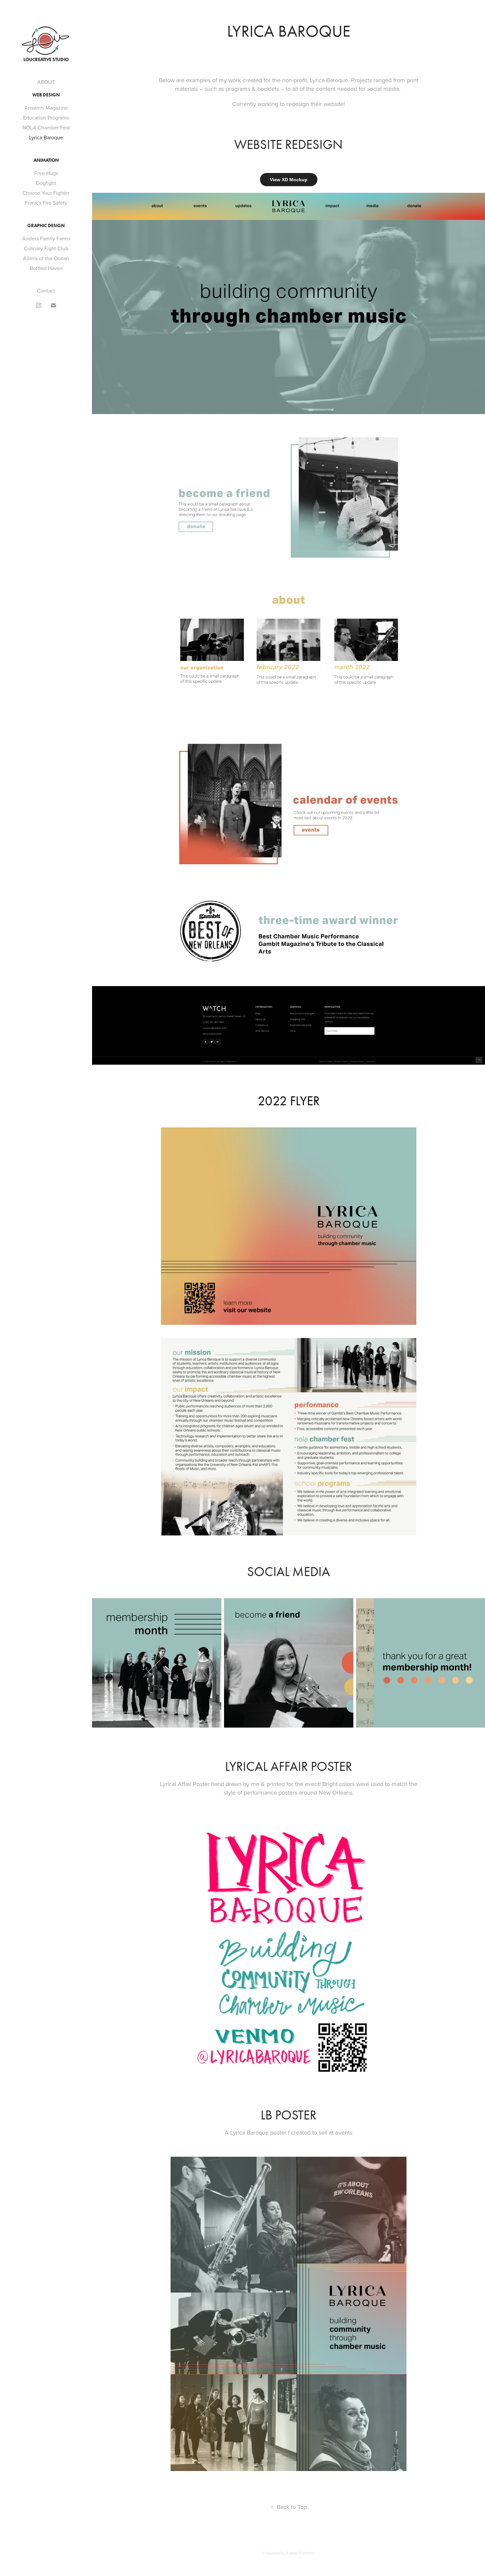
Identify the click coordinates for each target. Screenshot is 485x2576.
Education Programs (46, 118)
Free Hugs (46, 173)
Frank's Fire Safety (46, 203)
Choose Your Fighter (46, 193)
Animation (46, 160)
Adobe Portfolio (300, 2553)
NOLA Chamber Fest (46, 127)
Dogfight (46, 183)
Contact (46, 291)
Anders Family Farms (46, 238)
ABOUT (46, 82)
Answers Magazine (46, 108)
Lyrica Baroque (46, 137)
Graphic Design (46, 226)
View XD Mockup (289, 180)
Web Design (46, 95)
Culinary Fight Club (46, 248)
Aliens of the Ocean (46, 258)
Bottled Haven (46, 268)
